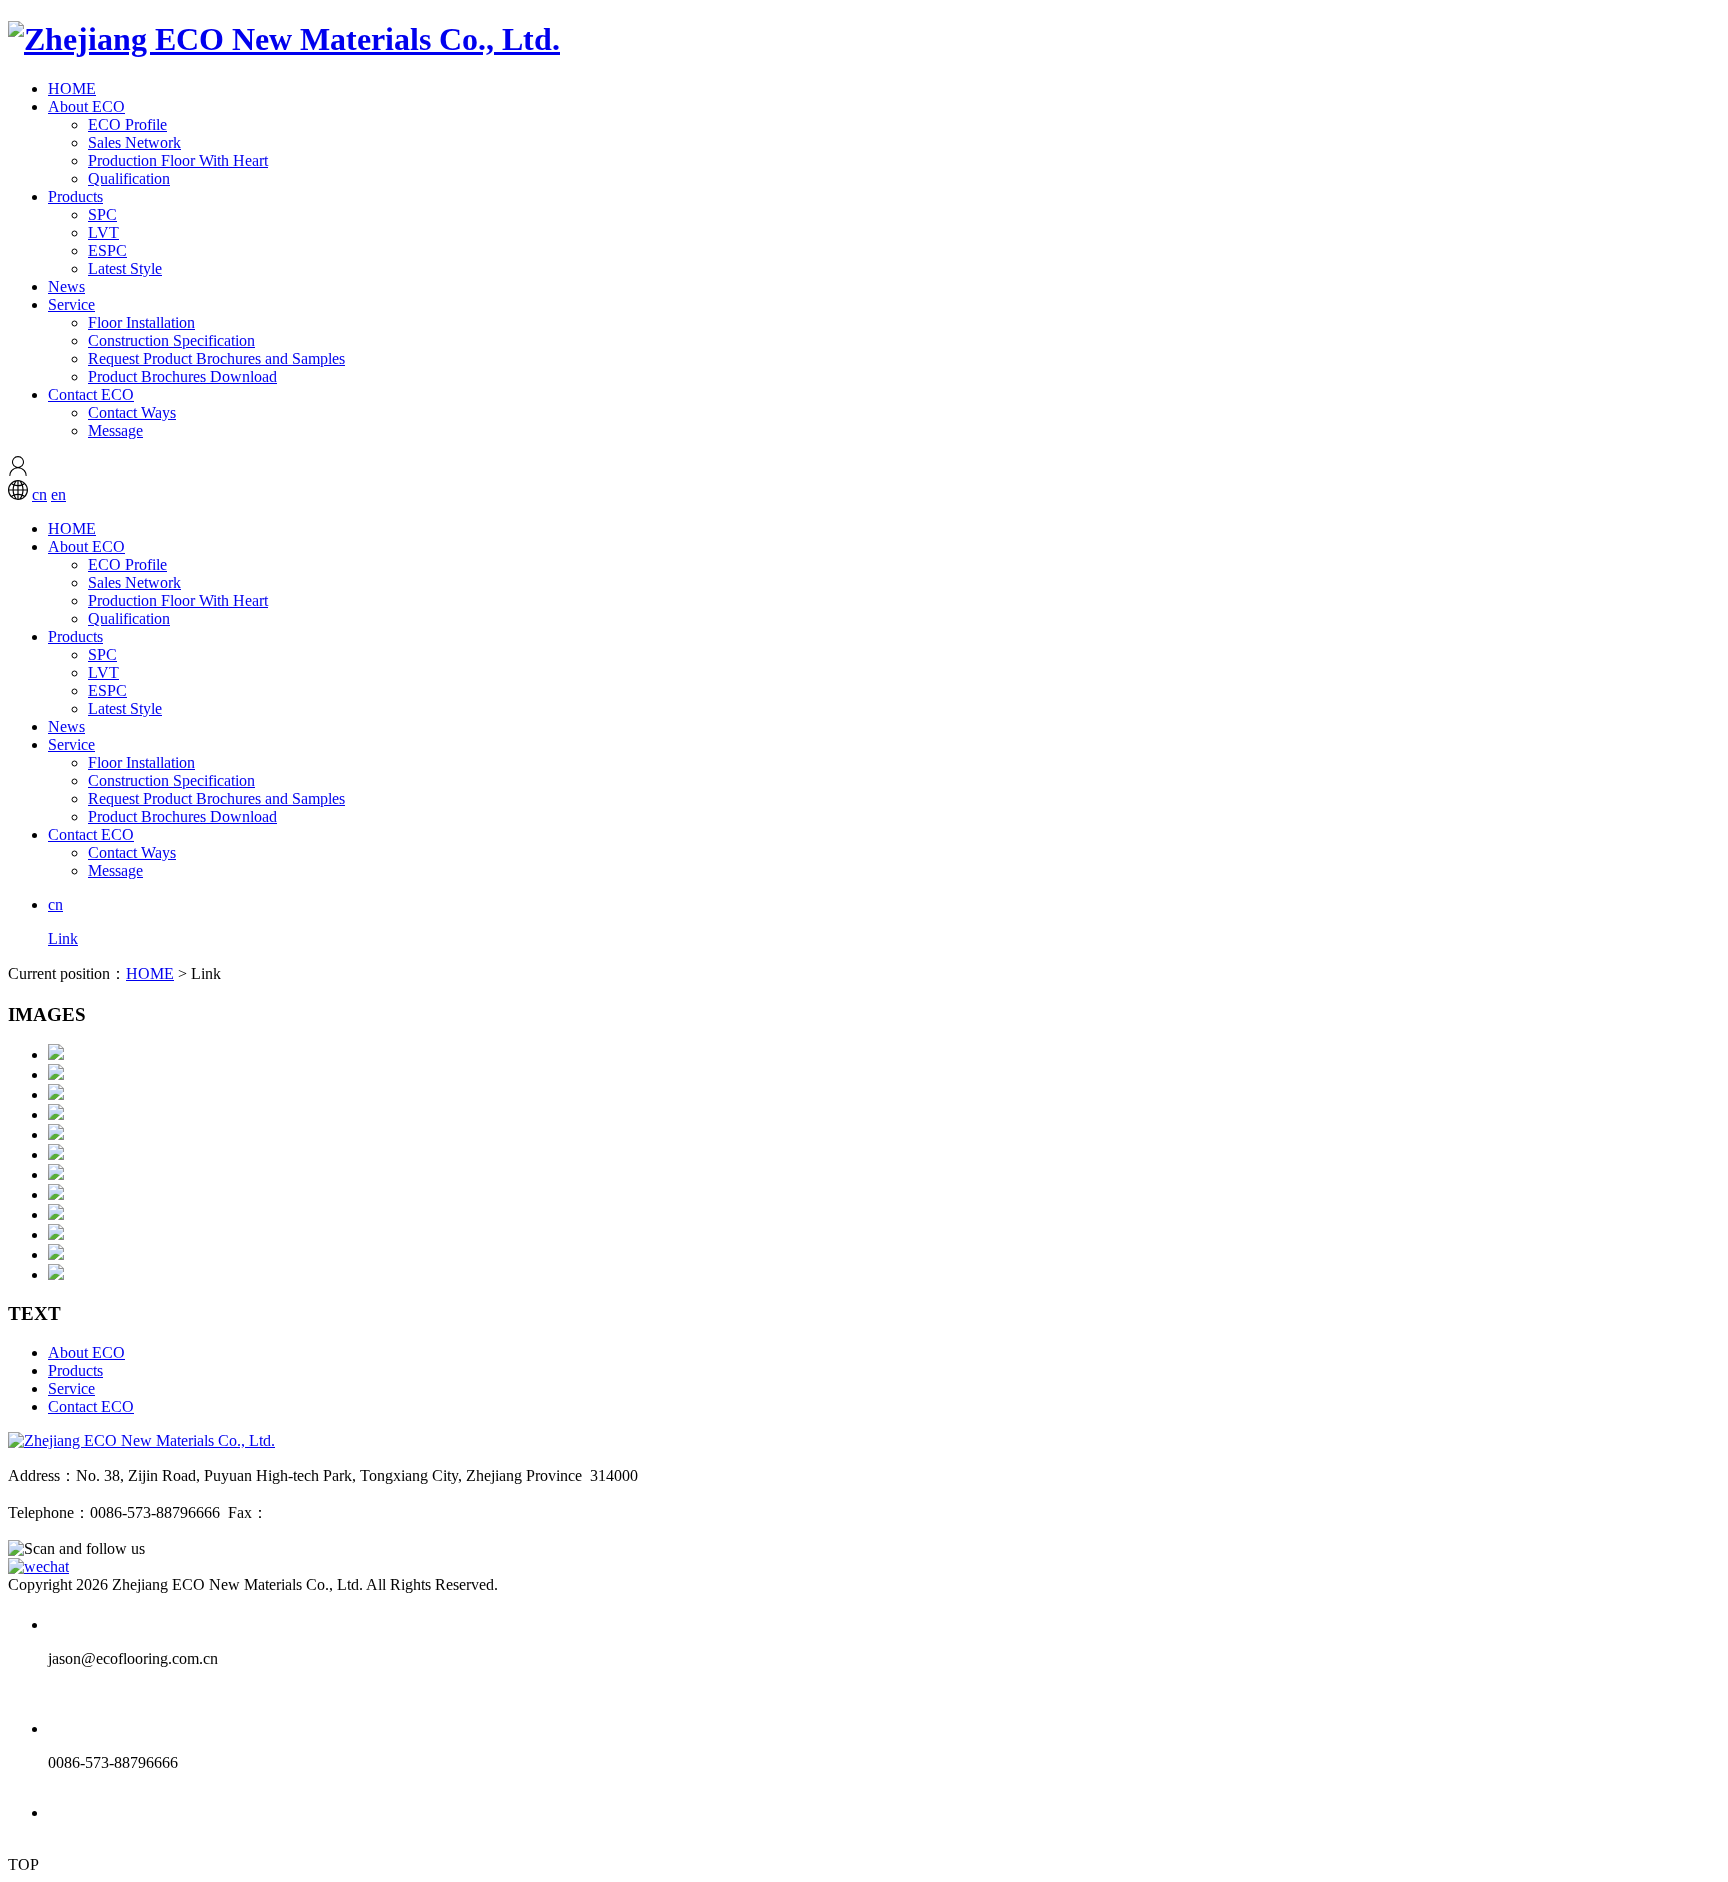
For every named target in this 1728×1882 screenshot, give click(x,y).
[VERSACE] (56, 1114)
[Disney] (56, 1174)
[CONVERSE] (56, 1054)
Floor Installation (141, 322)
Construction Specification (171, 340)
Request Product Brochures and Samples (216, 358)
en (58, 494)
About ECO (86, 106)
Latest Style (125, 268)
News (66, 286)
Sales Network (134, 142)
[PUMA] (56, 1234)
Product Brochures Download (182, 376)
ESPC (107, 250)
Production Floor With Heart (178, 160)
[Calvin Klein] (56, 1094)
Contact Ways (132, 412)
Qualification (129, 178)
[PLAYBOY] (56, 1254)
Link (63, 938)
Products (75, 196)
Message (115, 430)
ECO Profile (127, 124)
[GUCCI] (56, 1214)
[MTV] (56, 1194)
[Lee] (56, 1154)
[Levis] (56, 1134)
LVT (103, 232)
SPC (102, 214)
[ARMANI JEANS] (56, 1074)
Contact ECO (91, 394)
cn (39, 494)
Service (71, 304)
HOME (72, 88)
